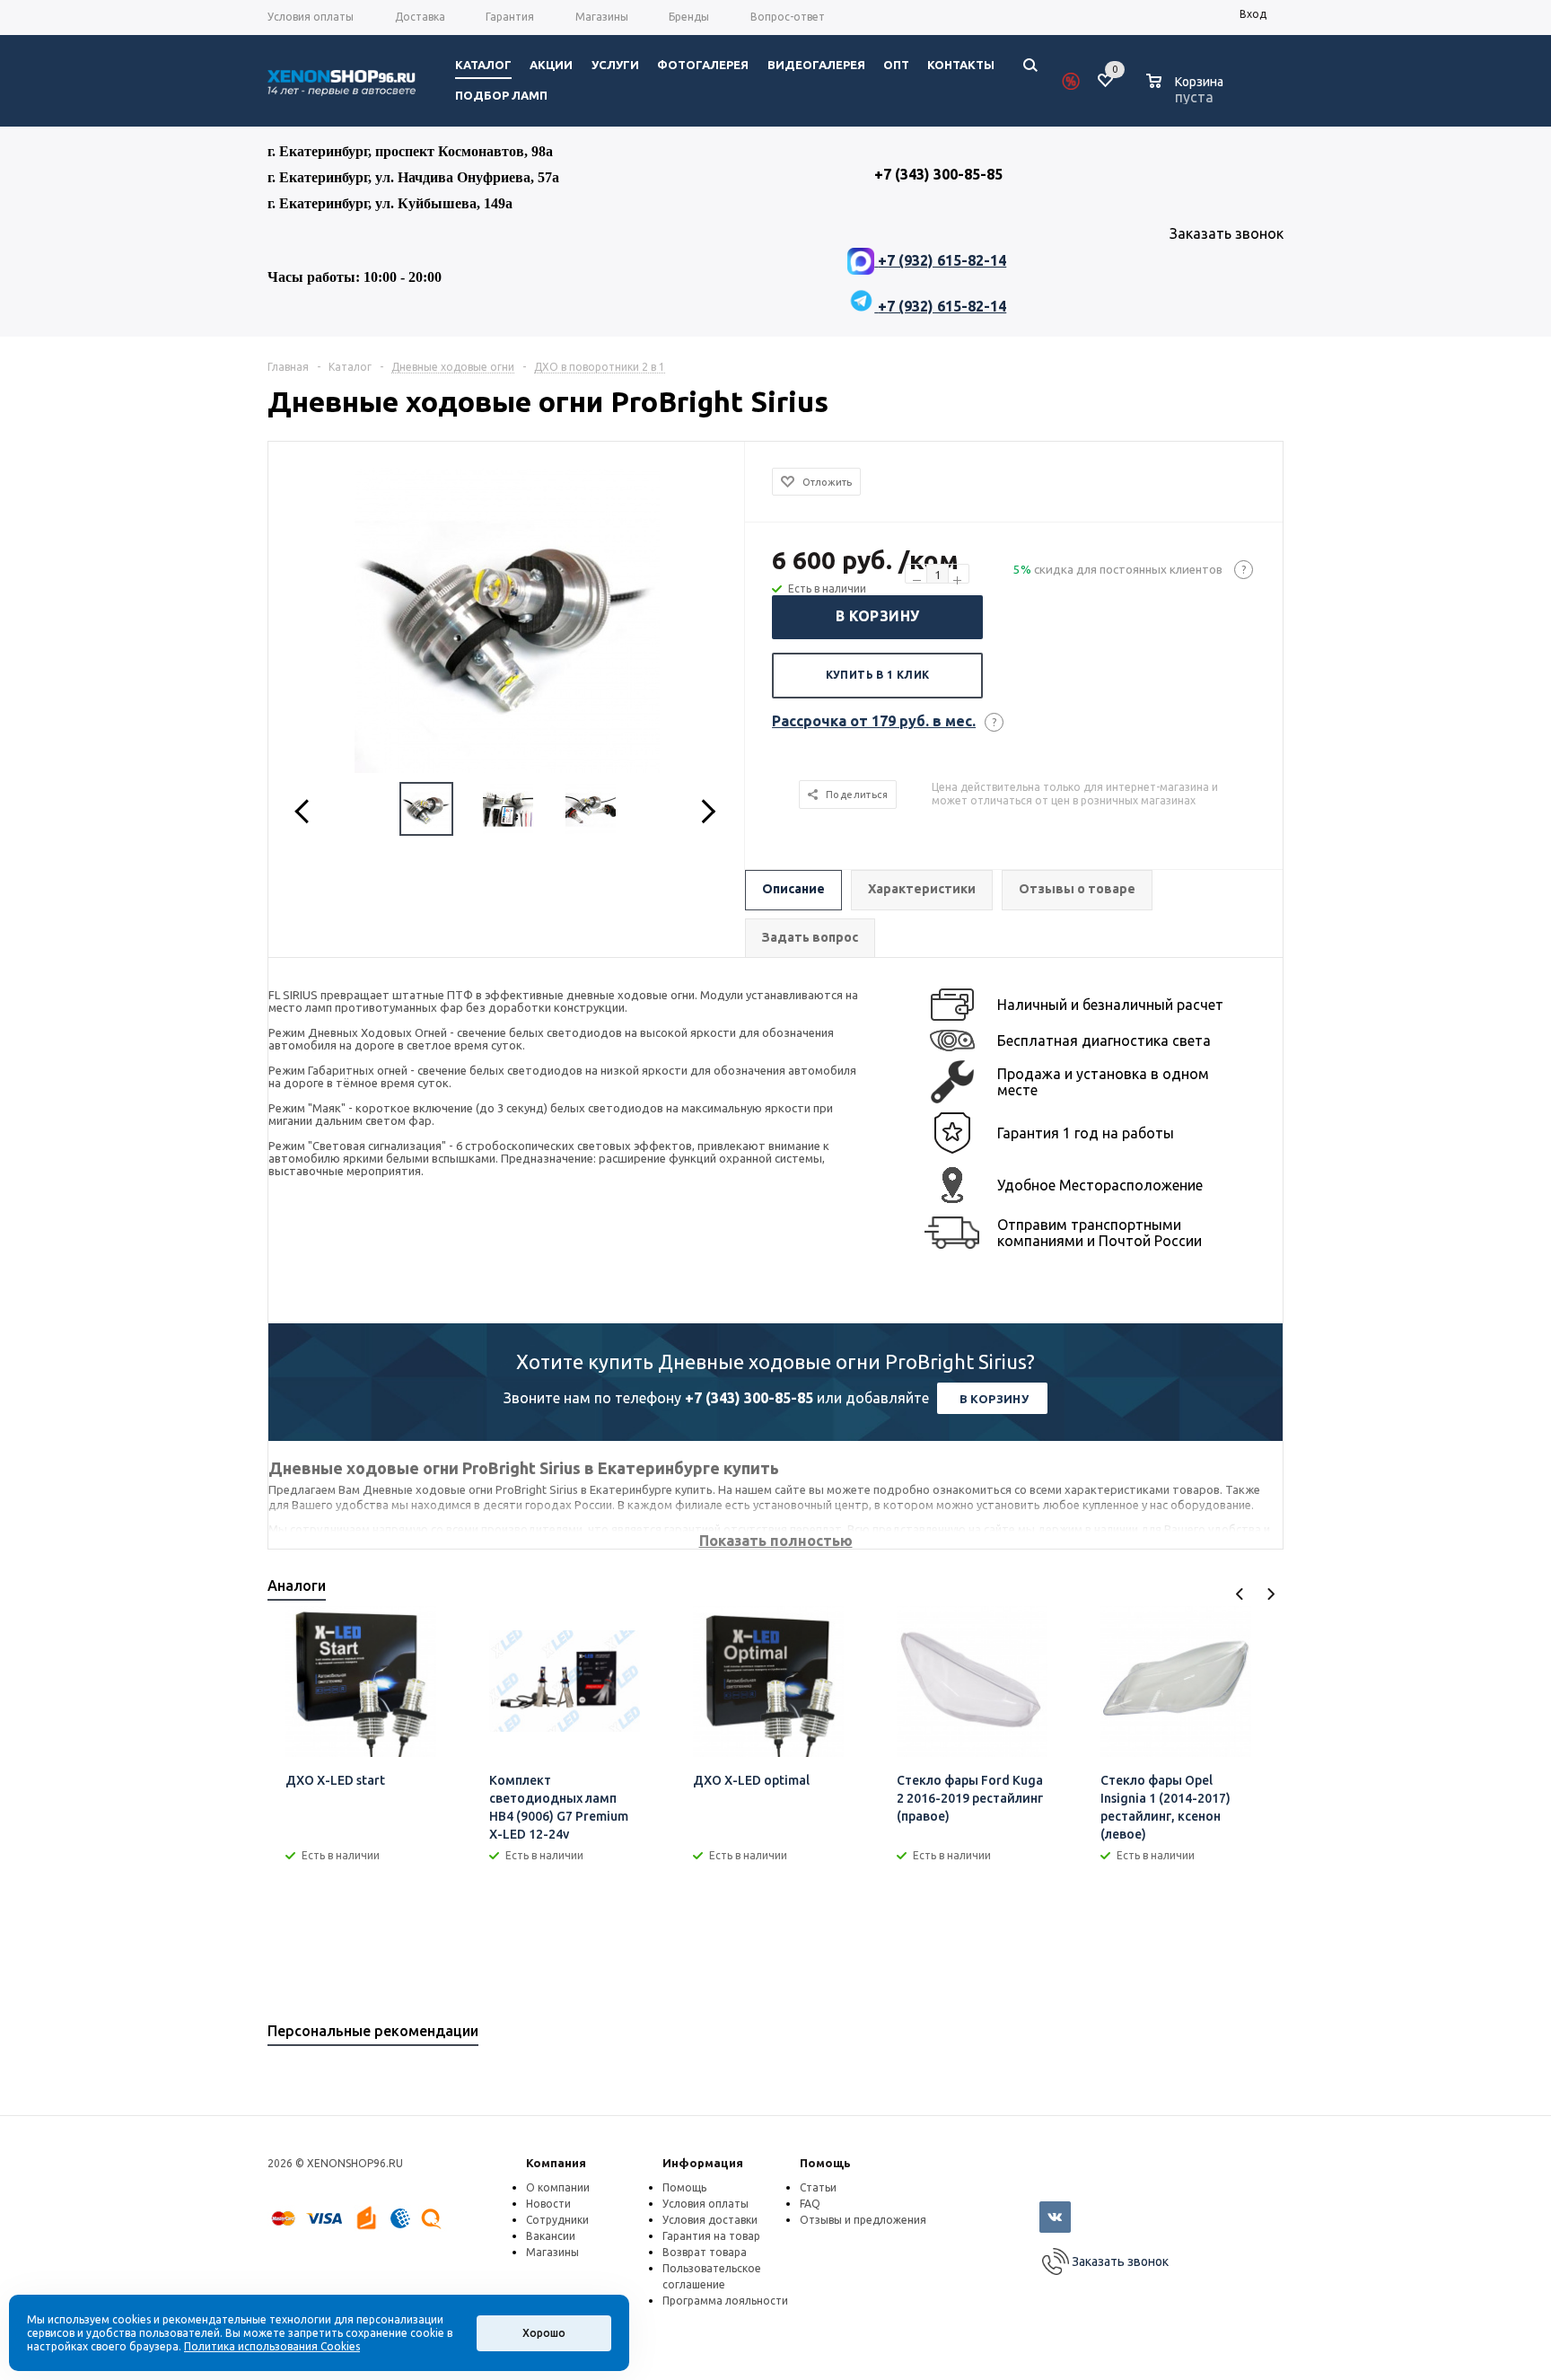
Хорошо (544, 2333)
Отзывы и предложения (863, 2220)
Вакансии (551, 2236)
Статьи (818, 2187)
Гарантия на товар (711, 2236)
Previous (1240, 1594)
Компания (556, 2163)
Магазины (552, 2252)
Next (1271, 1594)
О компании (558, 2187)
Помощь (825, 2163)
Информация (703, 2163)
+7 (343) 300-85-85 (749, 1398)
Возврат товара (705, 2252)
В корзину (878, 616)
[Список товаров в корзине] (1187, 94)
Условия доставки (710, 2220)
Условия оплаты (705, 2204)
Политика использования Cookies (272, 2346)
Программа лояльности (725, 2301)
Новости (548, 2204)
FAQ (810, 2204)
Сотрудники (557, 2220)
